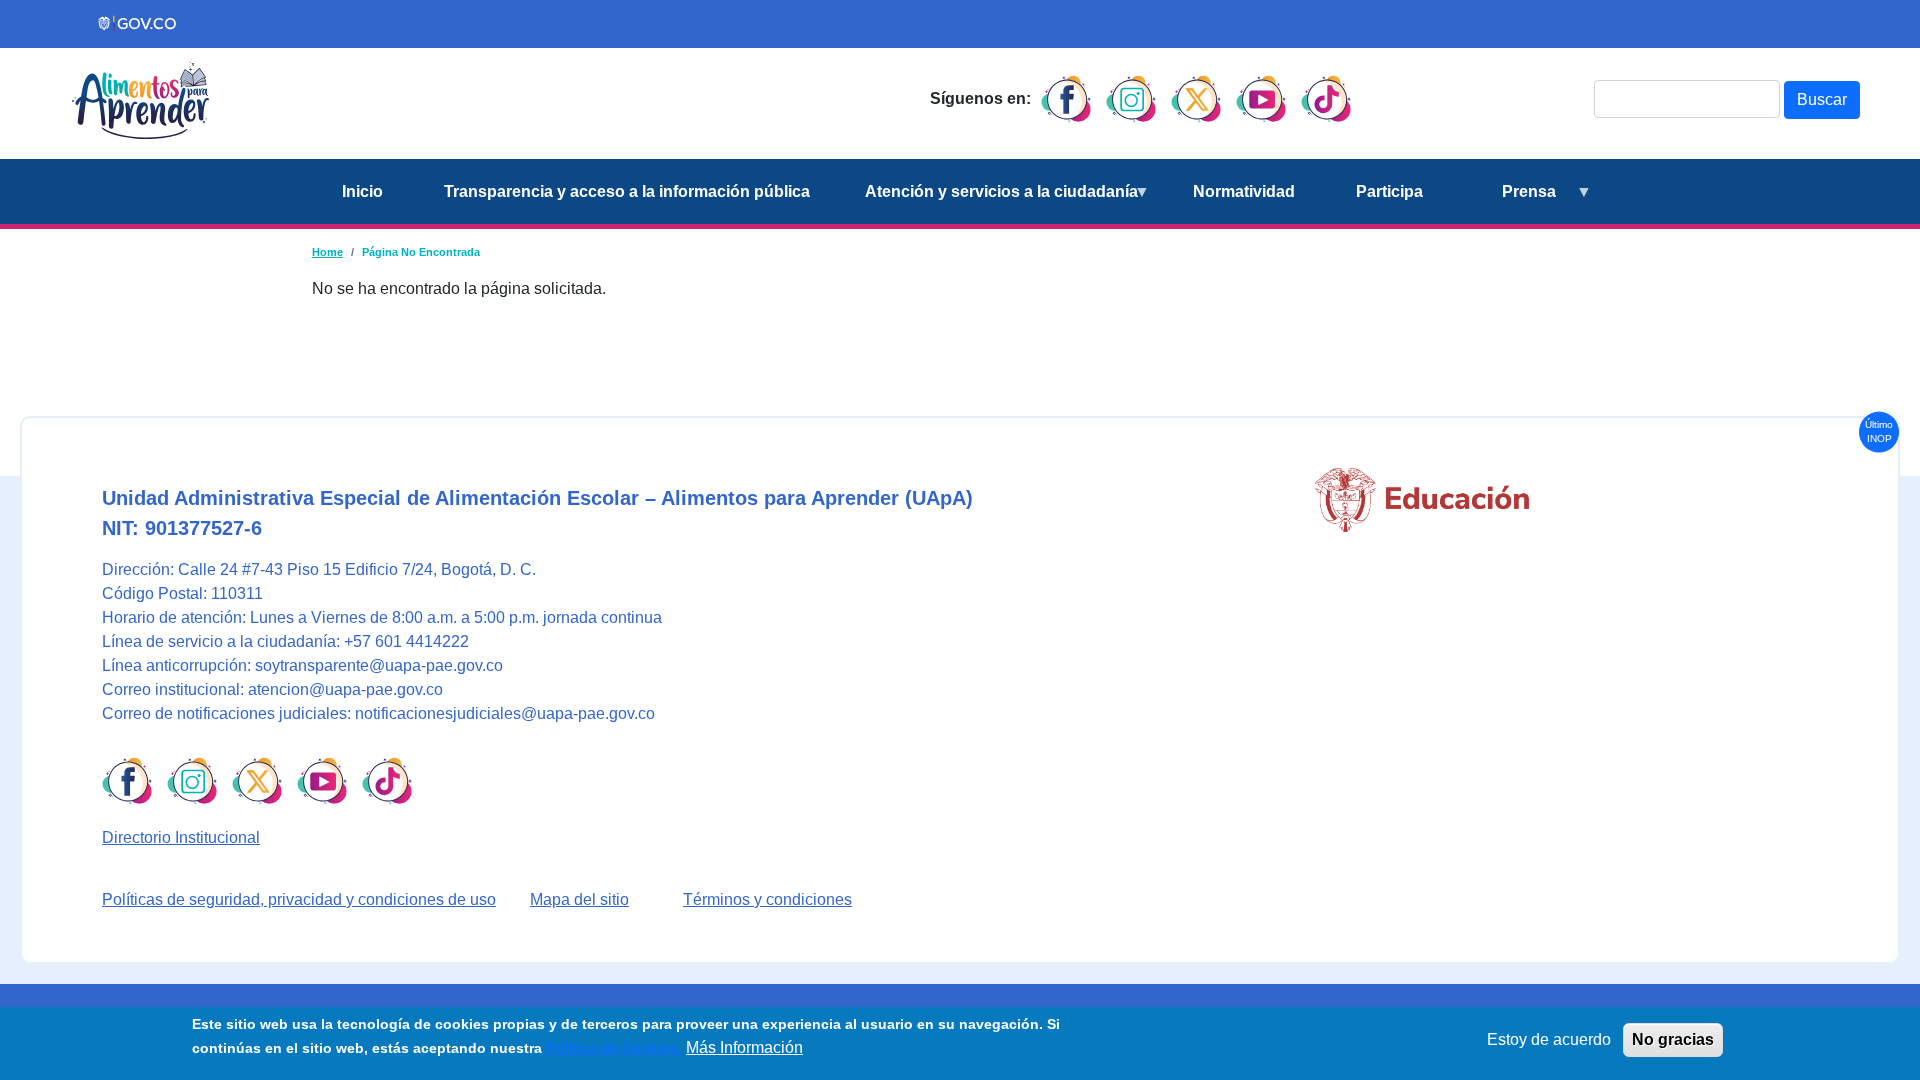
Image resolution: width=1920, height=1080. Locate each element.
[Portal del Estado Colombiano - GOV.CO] (138, 24)
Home (327, 252)
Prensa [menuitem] (1505, 203)
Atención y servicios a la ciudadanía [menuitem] (989, 203)
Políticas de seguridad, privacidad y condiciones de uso (299, 899)
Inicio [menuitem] (362, 191)
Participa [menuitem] (1389, 191)
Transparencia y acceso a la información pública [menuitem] (627, 191)
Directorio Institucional (181, 837)
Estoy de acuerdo (1549, 1039)
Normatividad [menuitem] (1244, 191)
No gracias (1673, 1039)
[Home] (140, 99)
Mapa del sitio (579, 899)
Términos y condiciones (767, 899)
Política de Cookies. (612, 1048)
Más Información (744, 1047)
